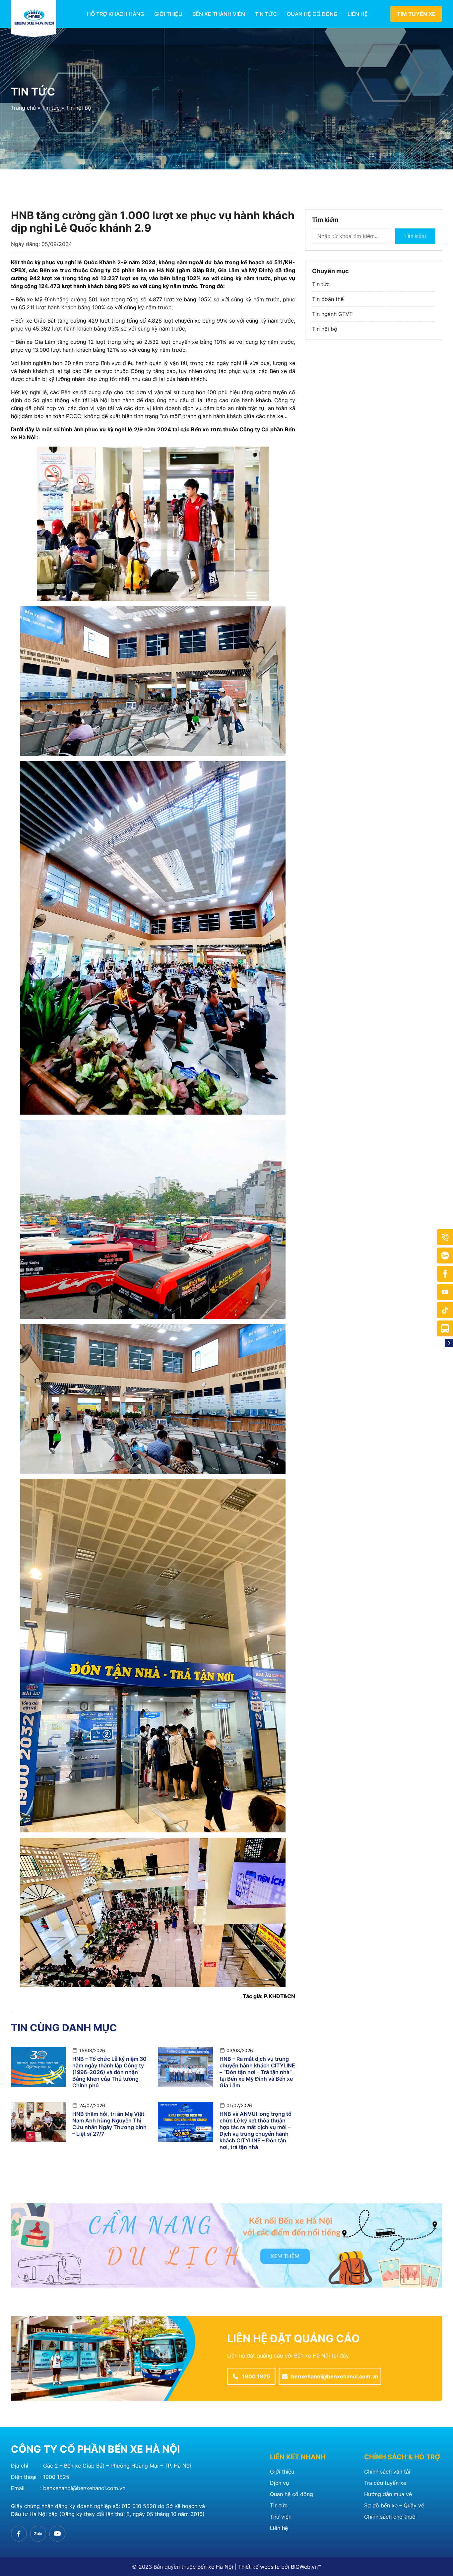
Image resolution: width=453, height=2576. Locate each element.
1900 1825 (56, 2477)
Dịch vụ (279, 2483)
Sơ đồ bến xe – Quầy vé (394, 2505)
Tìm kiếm (415, 236)
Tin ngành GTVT (332, 314)
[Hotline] (445, 1237)
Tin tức (266, 14)
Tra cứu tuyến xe (385, 2483)
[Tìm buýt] (445, 1328)
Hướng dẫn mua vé (388, 2494)
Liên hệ (358, 14)
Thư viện (281, 2517)
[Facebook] (445, 1274)
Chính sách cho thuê (390, 2517)
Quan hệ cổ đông (312, 14)
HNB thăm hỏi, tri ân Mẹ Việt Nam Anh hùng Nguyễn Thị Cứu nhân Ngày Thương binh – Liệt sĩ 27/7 (109, 2124)
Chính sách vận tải (387, 2472)
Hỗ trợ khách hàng (116, 14)
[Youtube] (445, 1292)
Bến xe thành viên (219, 14)
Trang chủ (23, 108)
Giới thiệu (168, 14)
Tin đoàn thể (328, 299)
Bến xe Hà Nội (215, 2567)
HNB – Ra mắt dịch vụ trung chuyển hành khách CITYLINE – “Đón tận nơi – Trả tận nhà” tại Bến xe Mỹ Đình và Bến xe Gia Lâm (257, 2072)
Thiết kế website (259, 2567)
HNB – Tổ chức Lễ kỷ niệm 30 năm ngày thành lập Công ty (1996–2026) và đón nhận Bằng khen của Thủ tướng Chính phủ (109, 2072)
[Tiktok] (445, 1310)
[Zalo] (445, 1256)
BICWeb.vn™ (306, 2567)
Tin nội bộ (79, 108)
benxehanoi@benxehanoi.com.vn (84, 2488)
